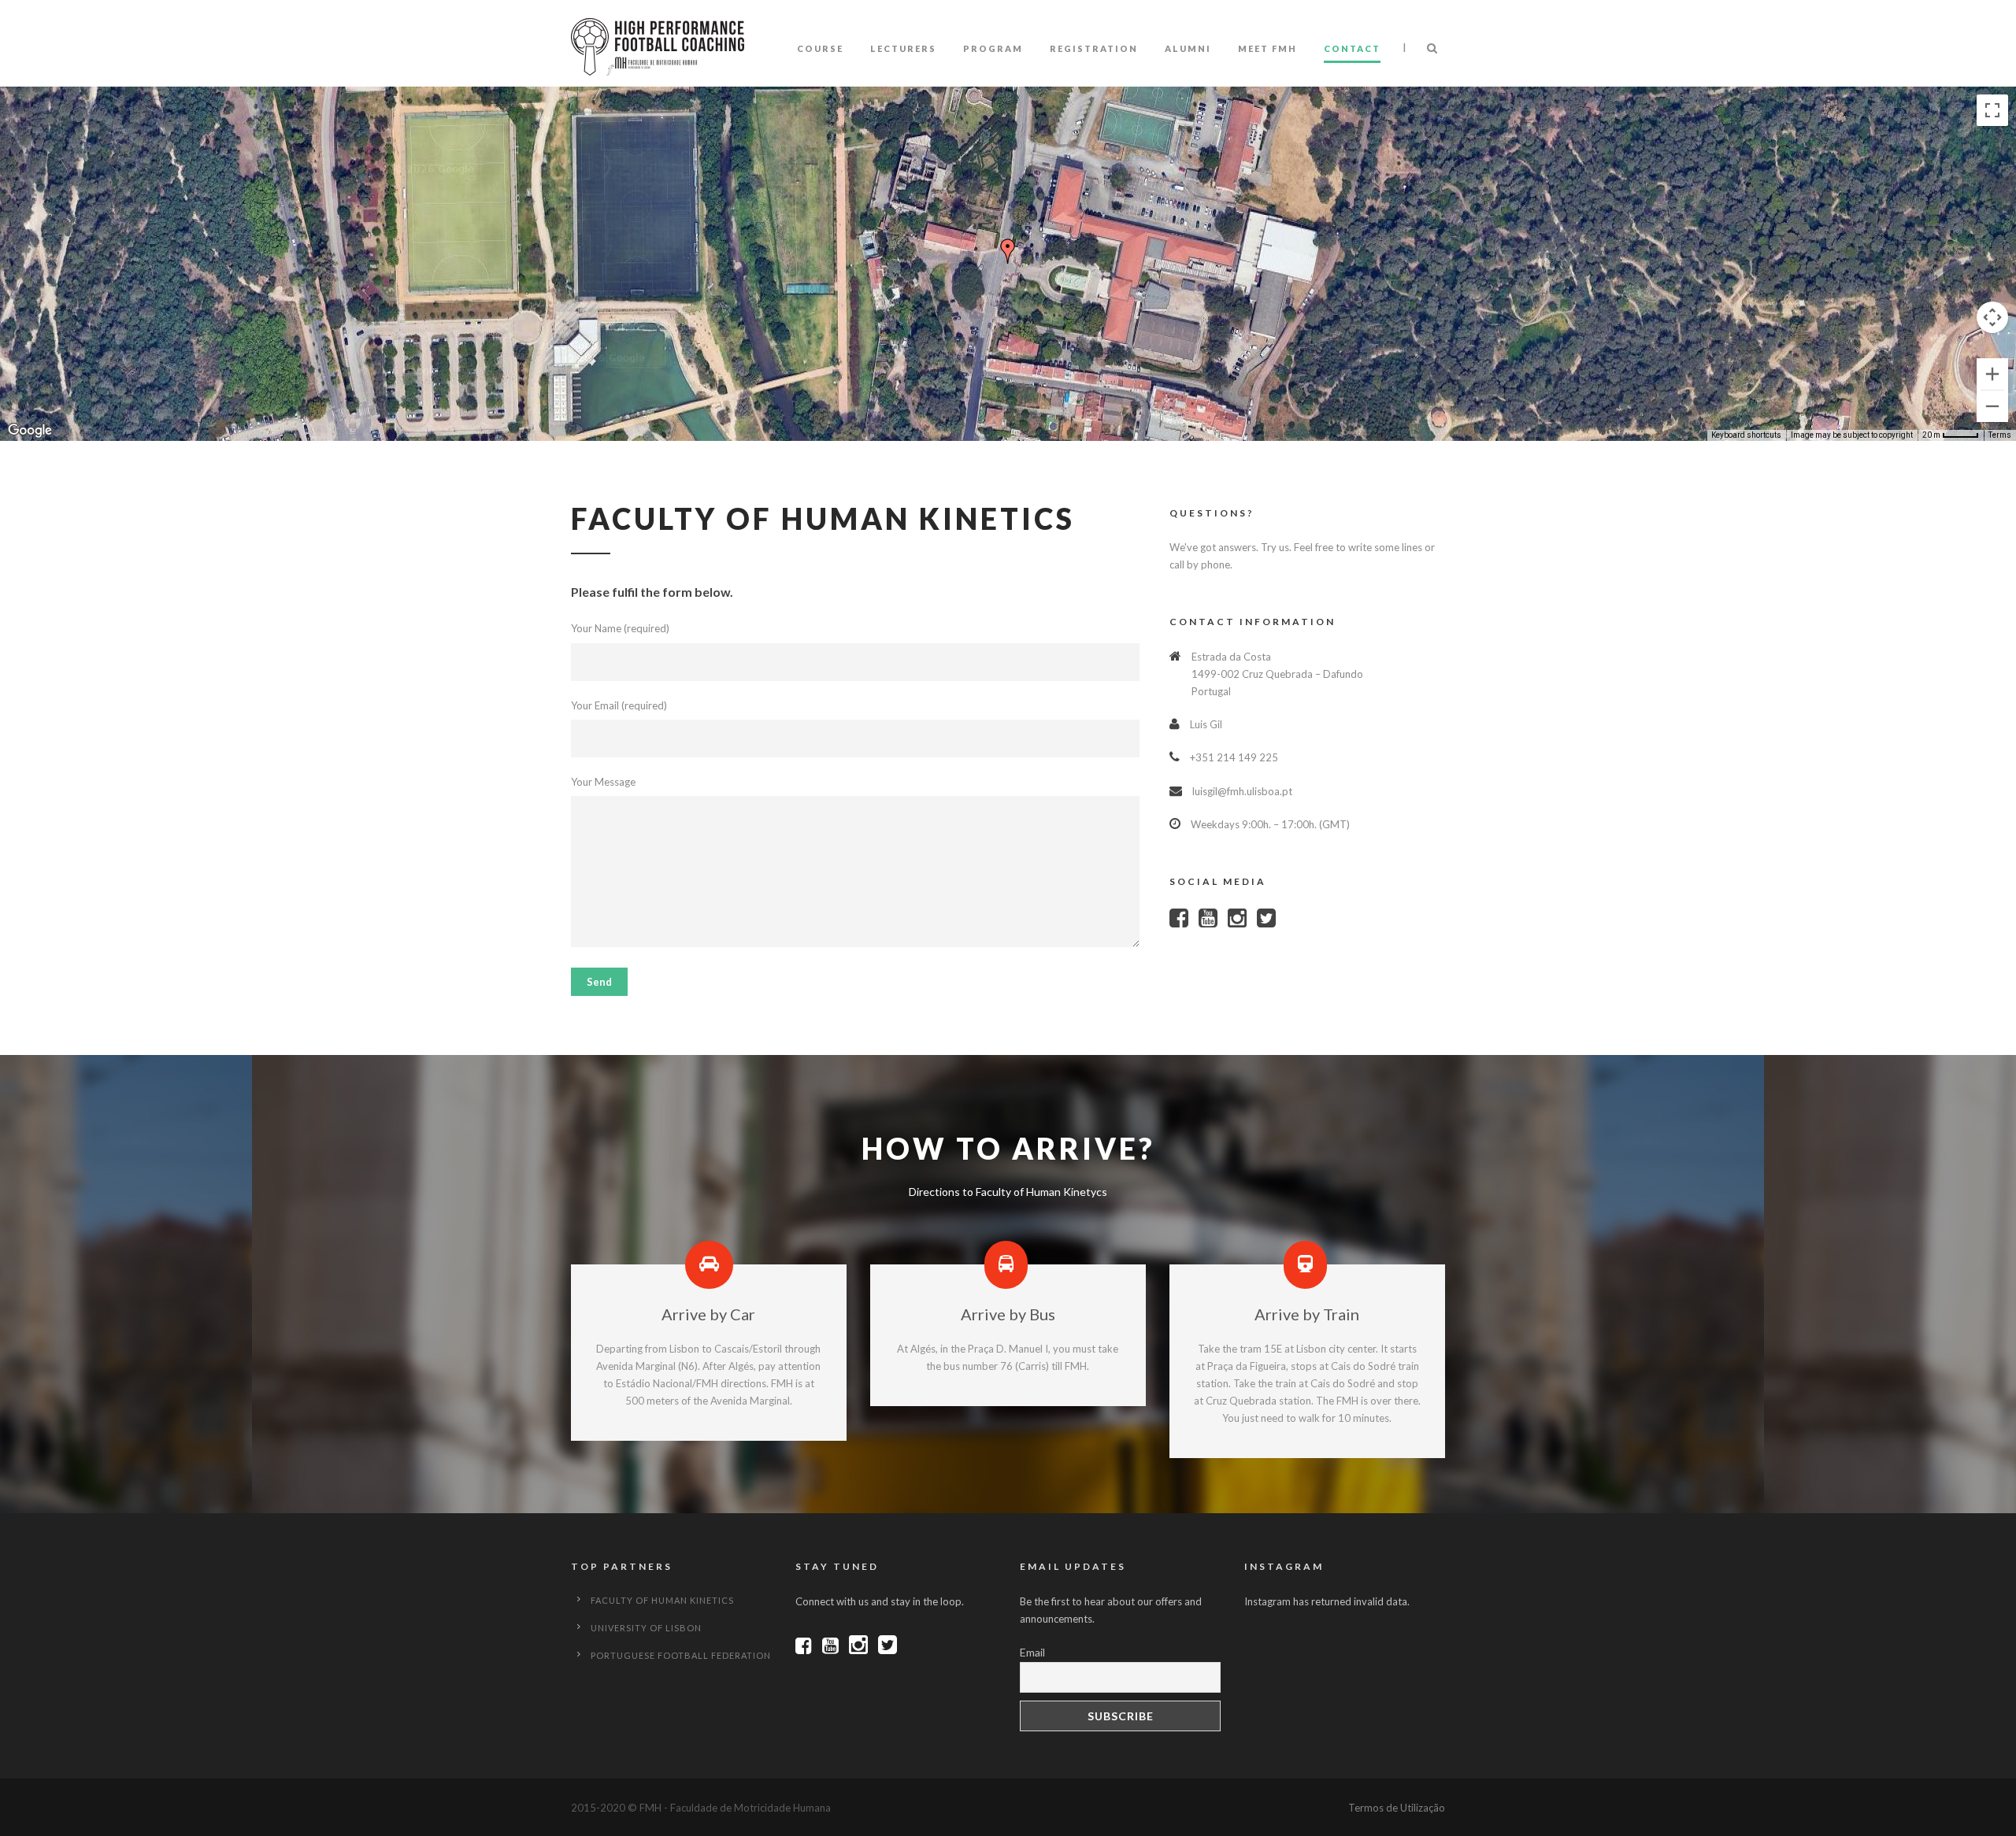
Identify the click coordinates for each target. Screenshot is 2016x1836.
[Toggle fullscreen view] (1992, 110)
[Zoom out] (1992, 406)
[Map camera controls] (1992, 317)
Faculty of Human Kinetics (662, 1600)
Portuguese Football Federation (681, 1655)
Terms (2000, 435)
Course (820, 48)
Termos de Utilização (1397, 1808)
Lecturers (903, 48)
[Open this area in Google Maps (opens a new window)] (30, 431)
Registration (1094, 48)
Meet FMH (1267, 48)
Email (1032, 1652)
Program (993, 48)
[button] (1008, 251)
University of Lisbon (646, 1628)
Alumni (1188, 48)
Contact (1352, 48)
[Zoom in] (1992, 374)
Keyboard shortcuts (1746, 435)
